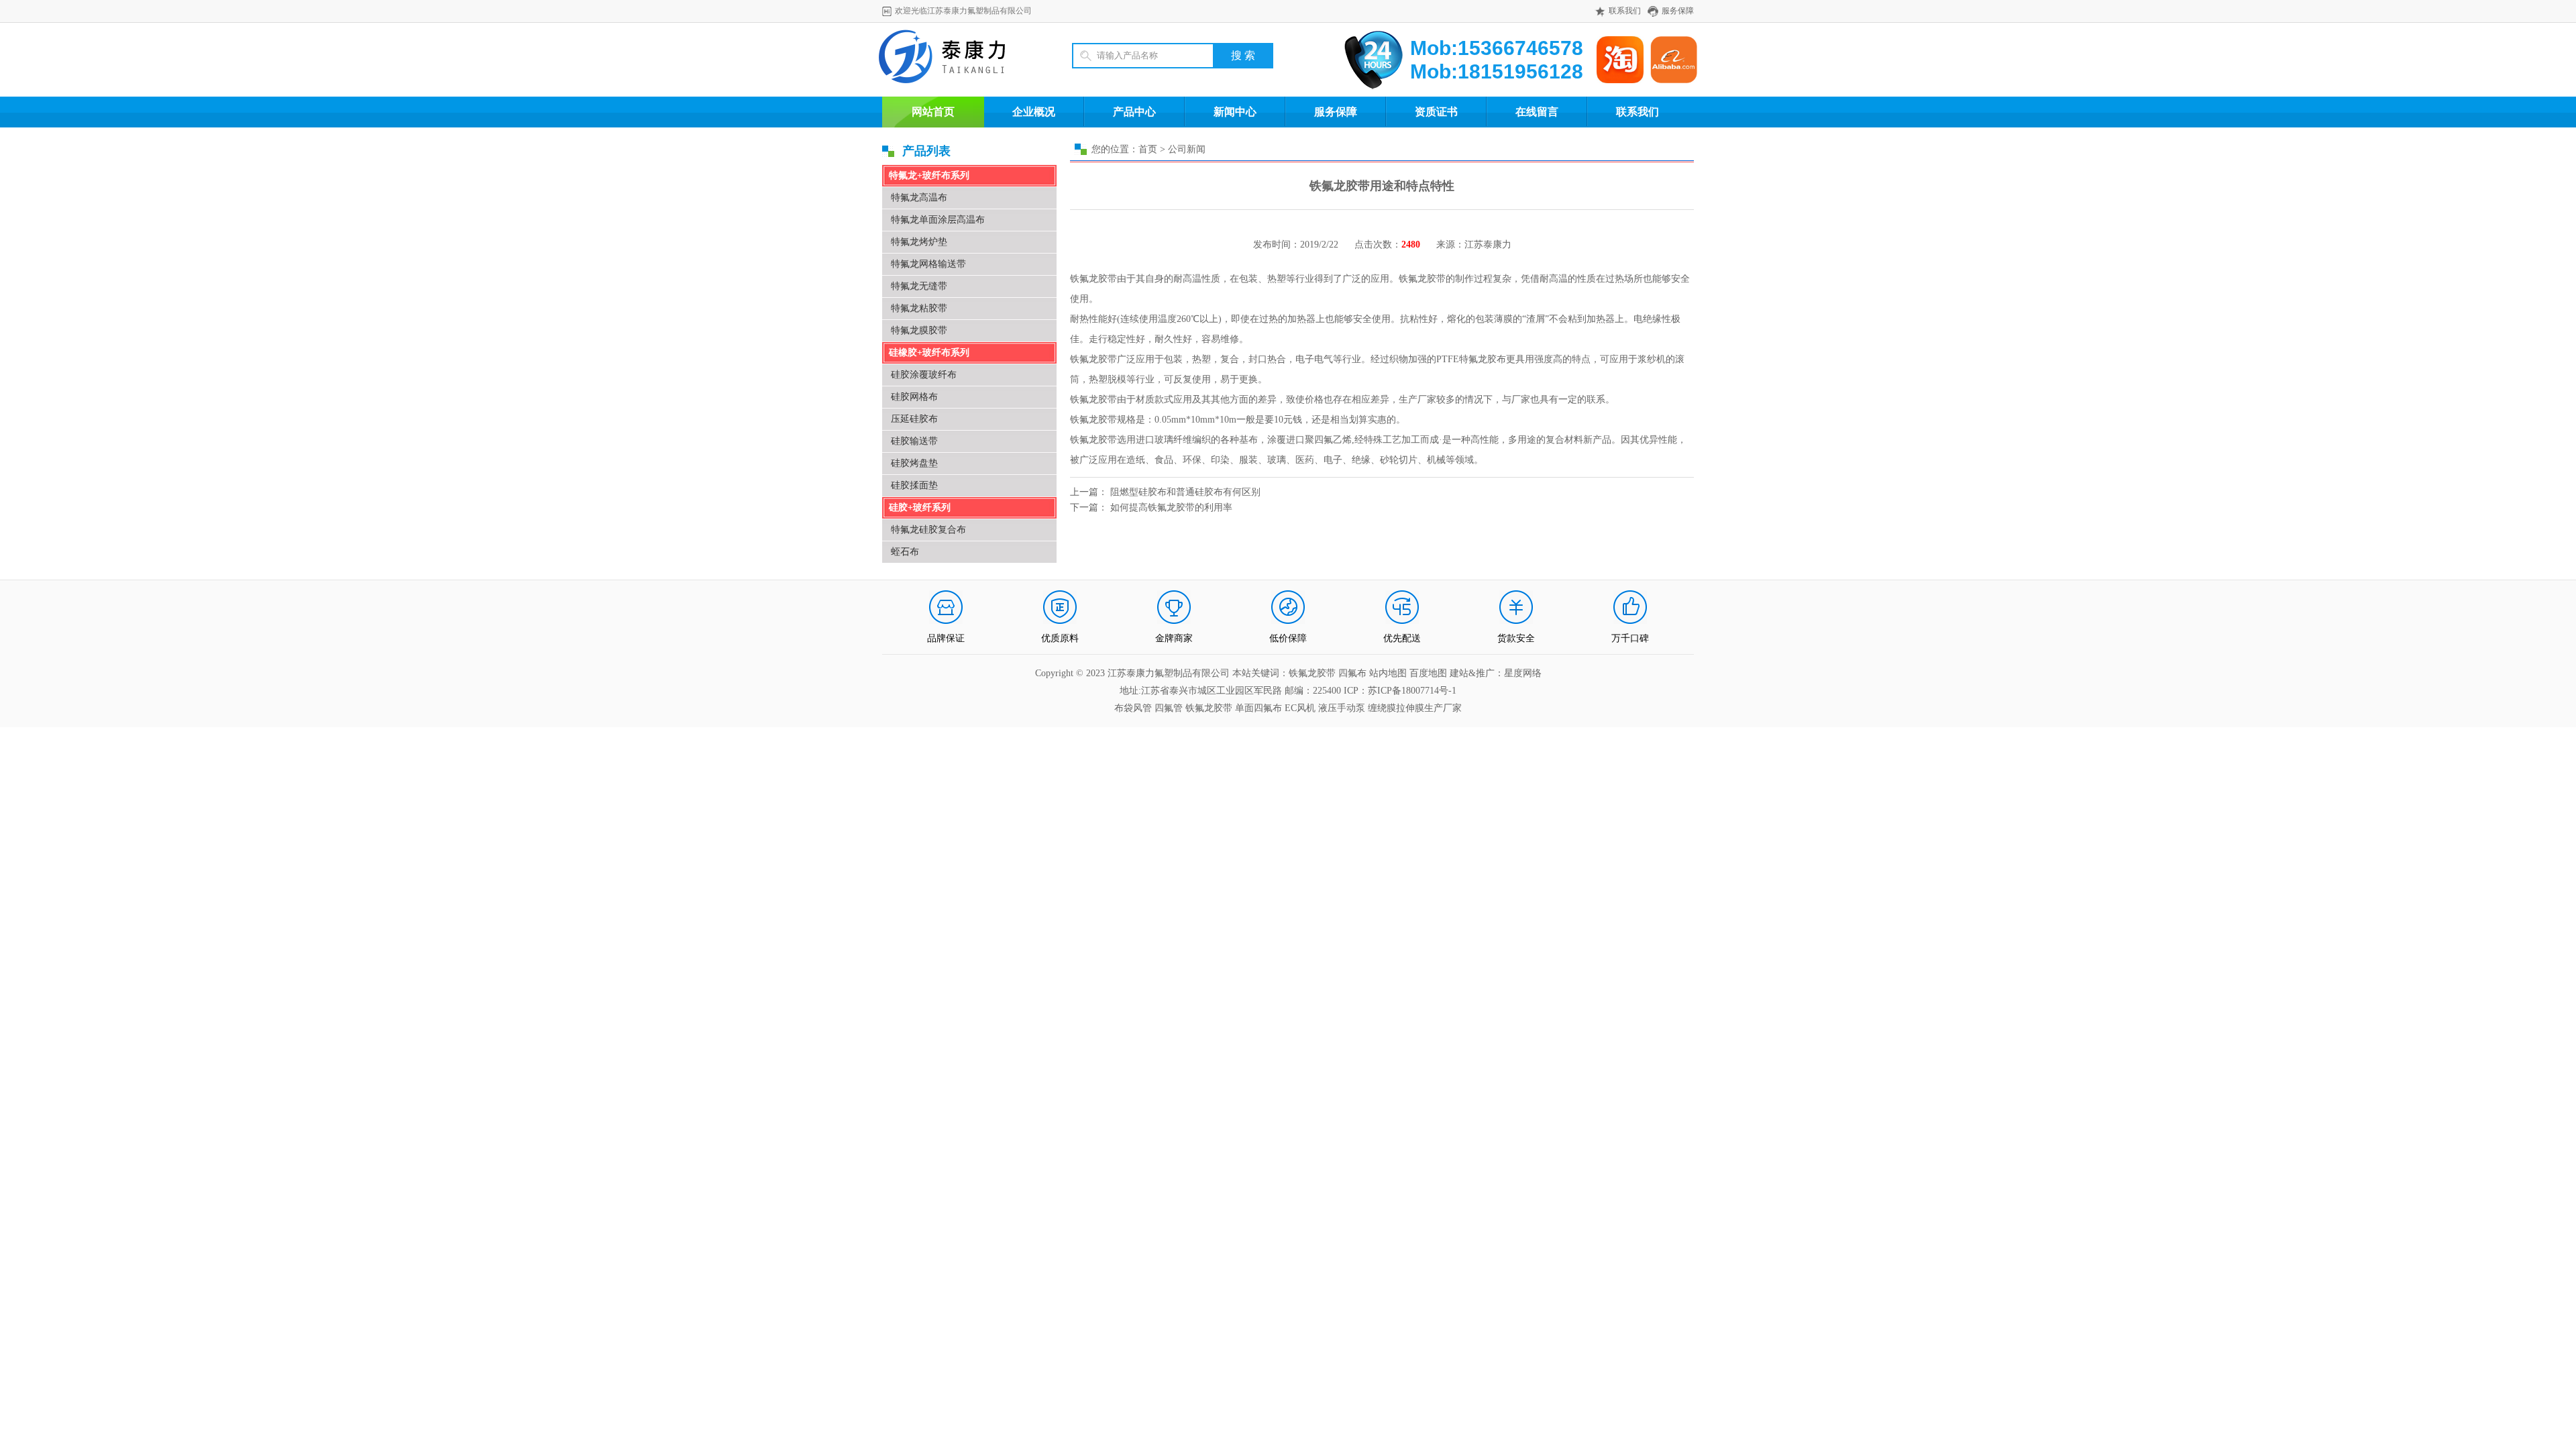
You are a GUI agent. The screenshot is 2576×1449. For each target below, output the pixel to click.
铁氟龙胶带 (1209, 708)
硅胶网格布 (914, 397)
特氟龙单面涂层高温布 (938, 220)
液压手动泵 (1342, 708)
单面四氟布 (1258, 708)
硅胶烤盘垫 (914, 463)
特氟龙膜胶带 (919, 330)
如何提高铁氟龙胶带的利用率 (1171, 507)
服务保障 (1678, 11)
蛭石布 (905, 552)
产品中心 (1134, 112)
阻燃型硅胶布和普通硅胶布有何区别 (1185, 492)
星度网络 (1523, 673)
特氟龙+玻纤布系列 (929, 175)
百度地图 (1428, 673)
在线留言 (1537, 112)
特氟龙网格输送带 (928, 264)
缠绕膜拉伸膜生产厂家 (1415, 708)
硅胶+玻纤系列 (920, 507)
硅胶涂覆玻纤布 (924, 375)
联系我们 (1625, 11)
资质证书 (1436, 112)
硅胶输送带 (914, 441)
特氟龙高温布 (919, 198)
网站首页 (933, 112)
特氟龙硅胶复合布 (928, 530)
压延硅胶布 (914, 419)
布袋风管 (1133, 708)
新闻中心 (1235, 112)
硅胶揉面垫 (914, 485)
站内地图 (1389, 673)
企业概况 (1034, 112)
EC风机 (1300, 708)
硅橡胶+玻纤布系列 (929, 353)
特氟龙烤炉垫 (919, 242)
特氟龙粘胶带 (919, 308)
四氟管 (1169, 708)
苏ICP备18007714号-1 (1412, 691)
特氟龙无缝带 (919, 286)
